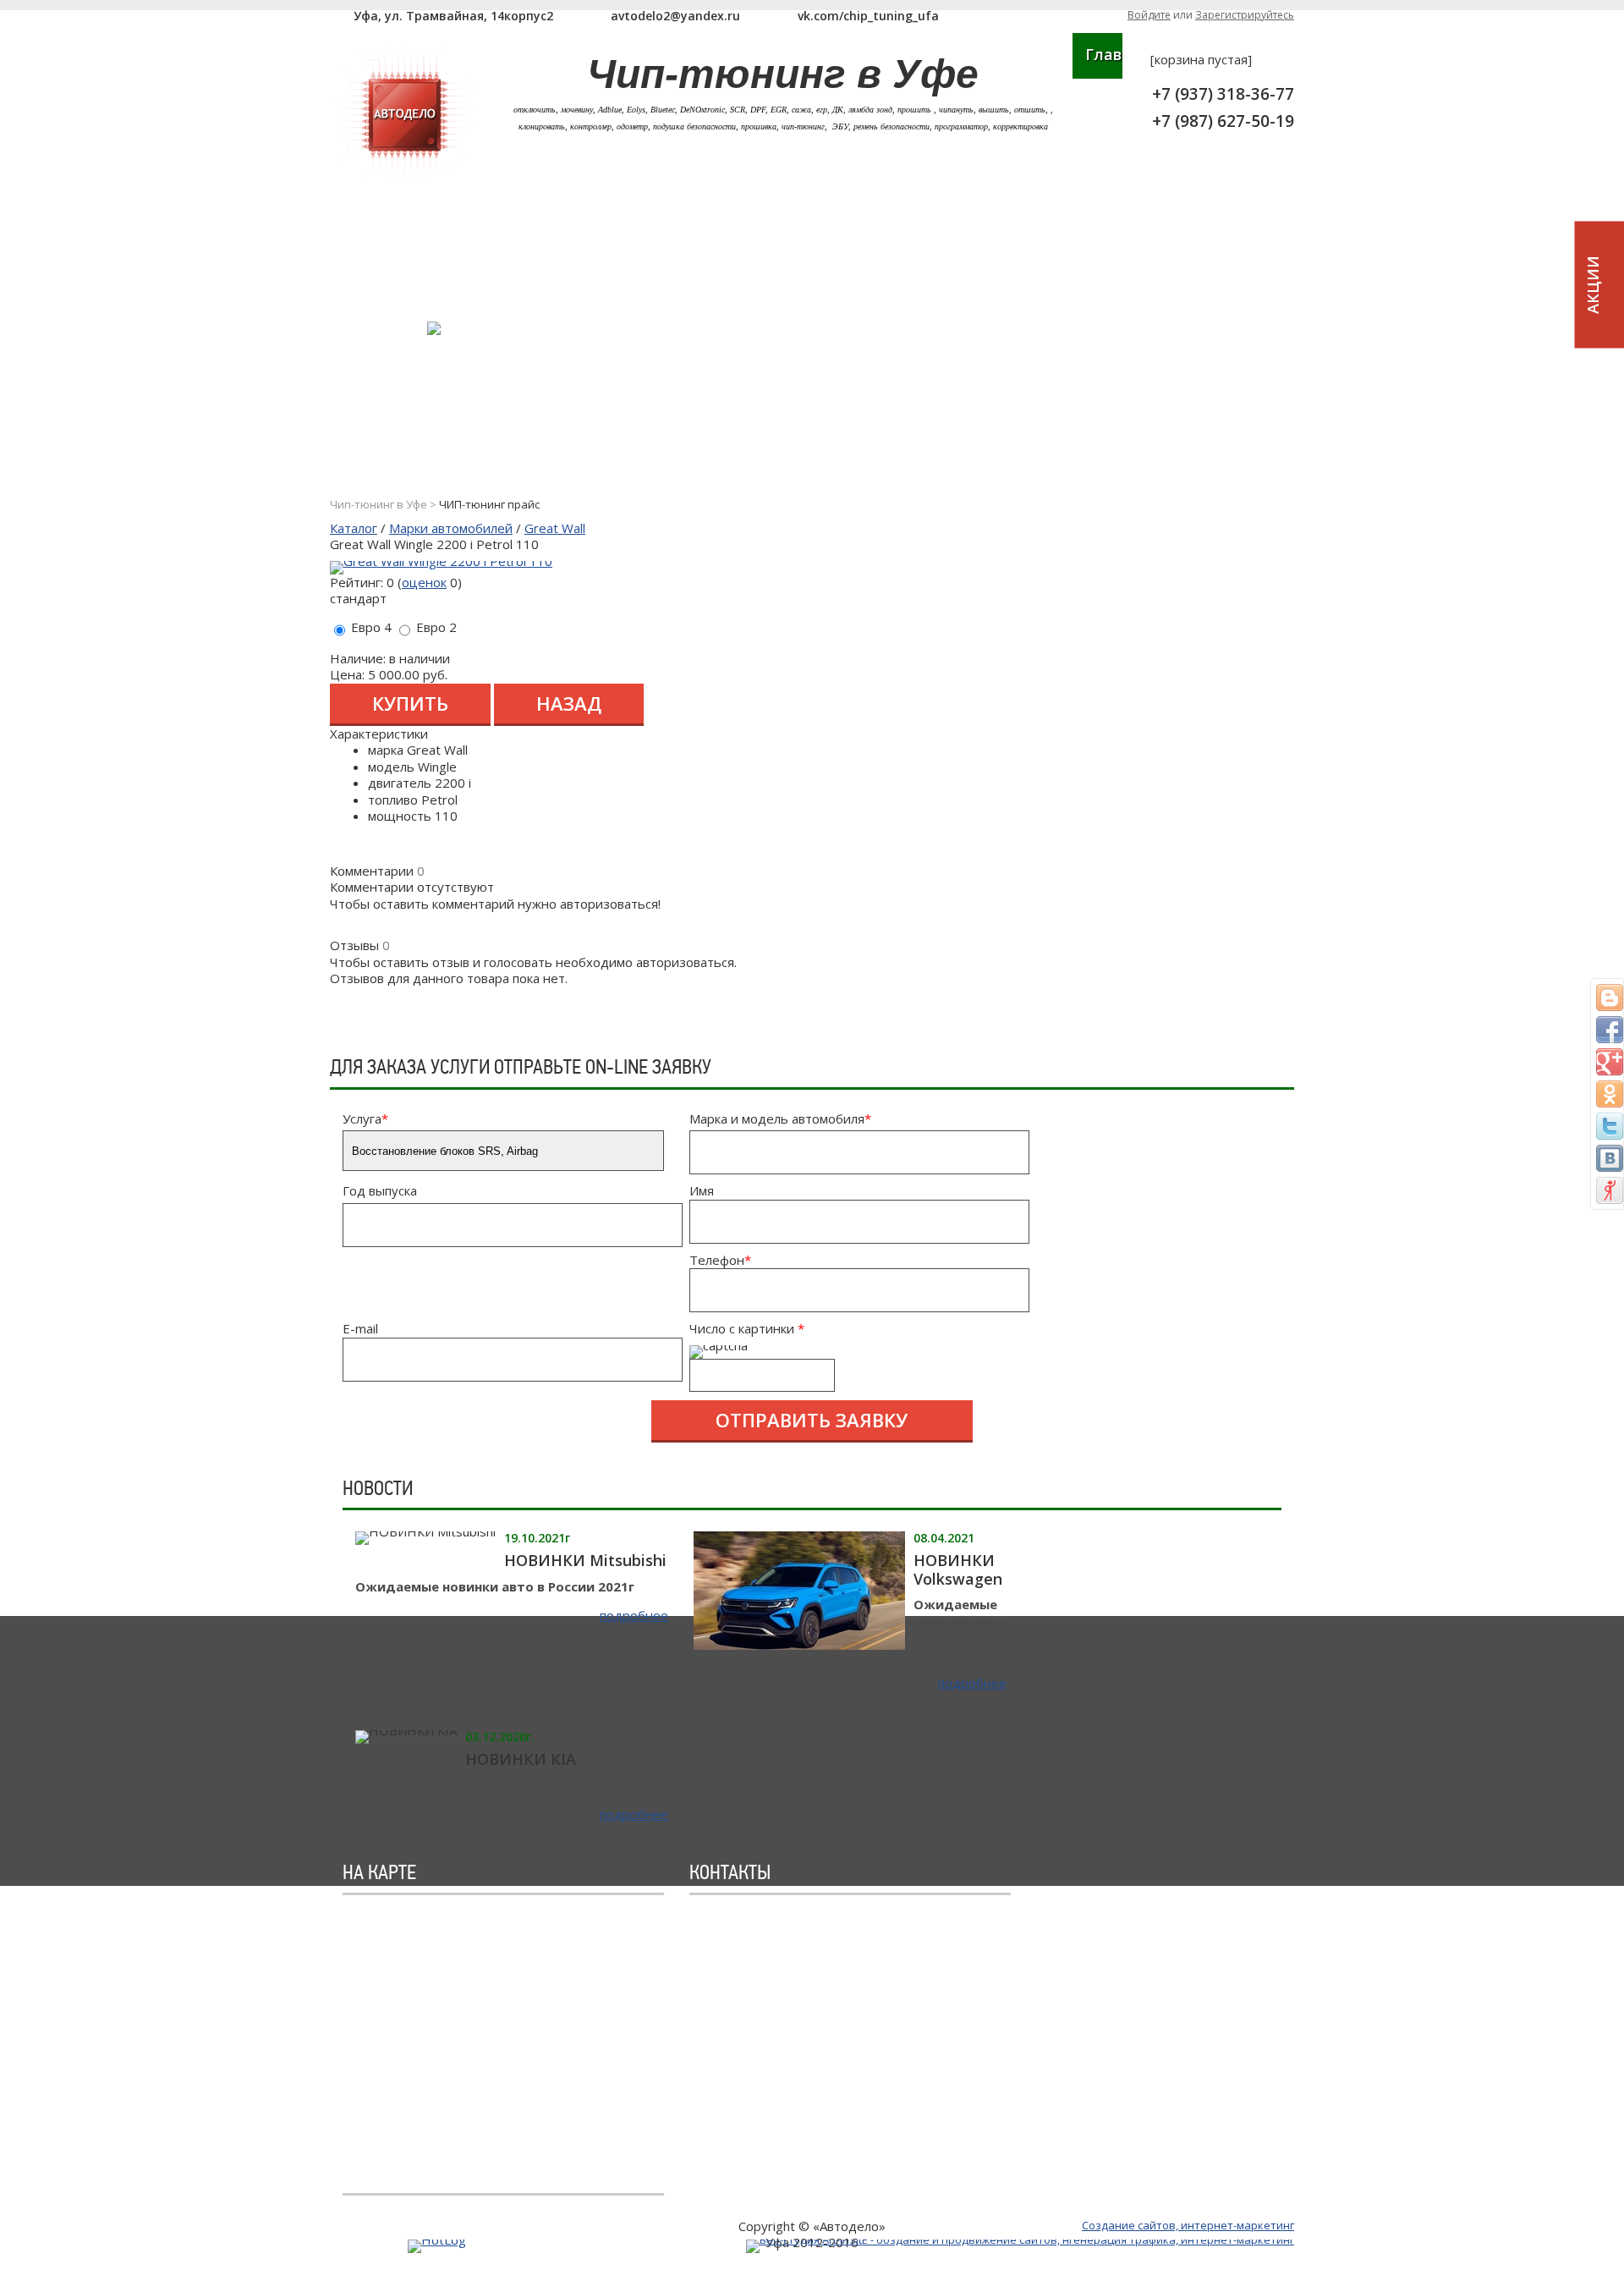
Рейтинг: (357, 582)
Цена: (347, 674)
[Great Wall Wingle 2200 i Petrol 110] (441, 561)
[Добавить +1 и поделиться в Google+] (1610, 1062)
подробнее (634, 1616)
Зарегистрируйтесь (1245, 15)
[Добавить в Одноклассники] (1610, 1094)
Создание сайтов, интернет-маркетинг (1188, 2225)
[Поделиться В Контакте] (1610, 1158)
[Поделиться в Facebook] (1610, 1030)
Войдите (1149, 15)
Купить (410, 703)
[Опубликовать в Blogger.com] (1610, 998)
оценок (424, 582)
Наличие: (358, 658)
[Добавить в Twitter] (1610, 1126)
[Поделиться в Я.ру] (1610, 1190)
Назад (569, 703)
